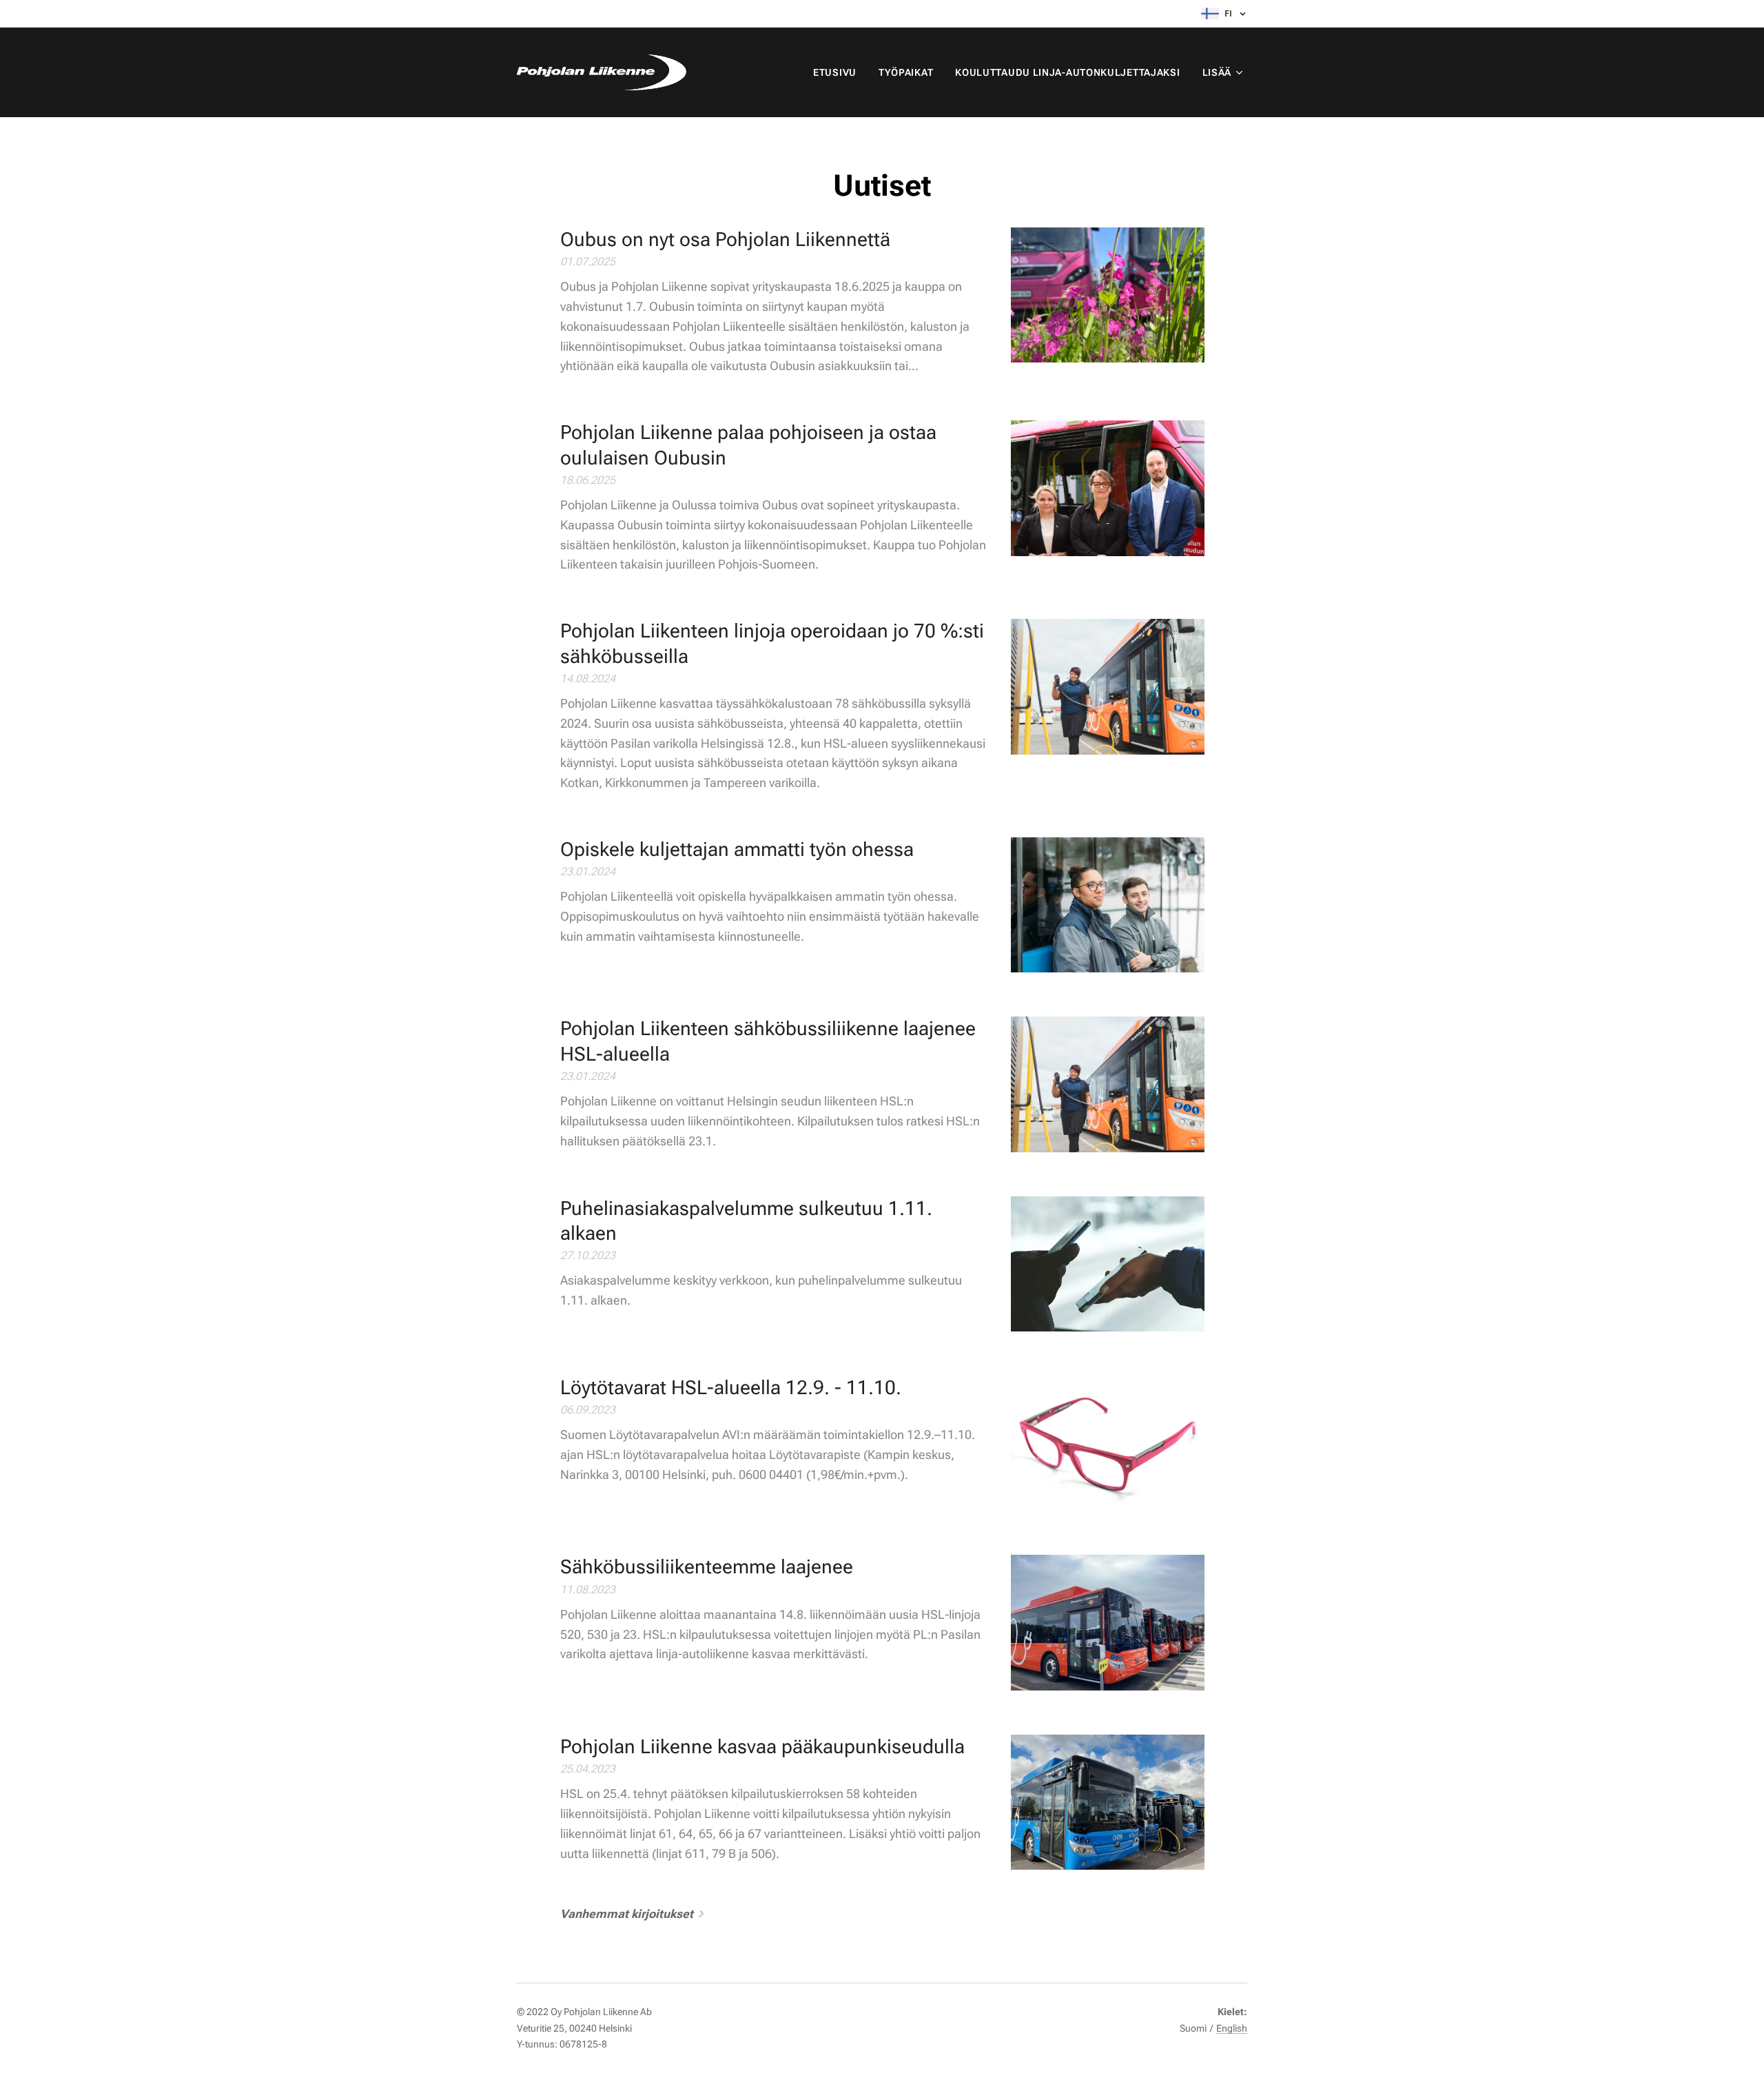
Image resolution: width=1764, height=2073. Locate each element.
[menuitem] (839, 72)
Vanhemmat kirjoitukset (627, 1914)
